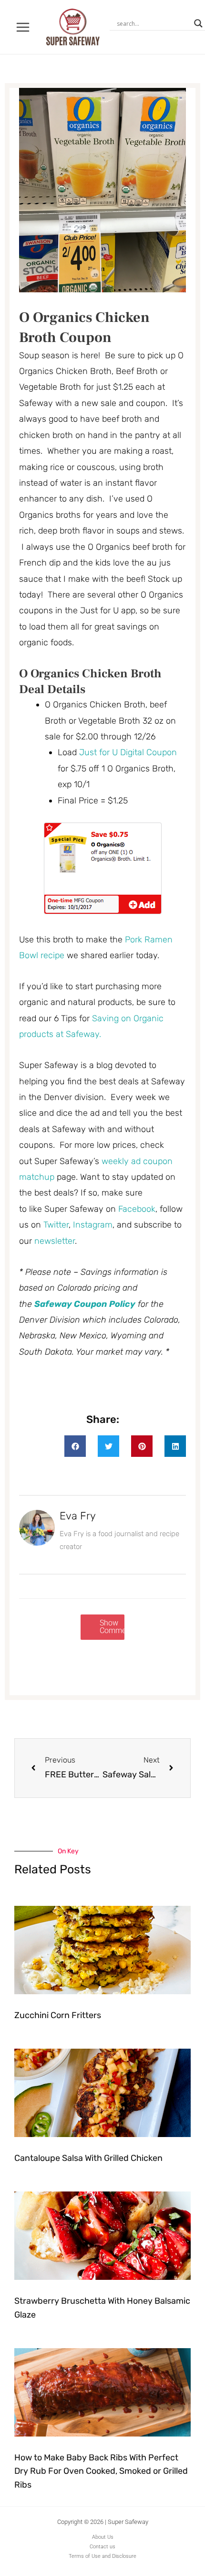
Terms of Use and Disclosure (102, 2556)
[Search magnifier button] (198, 23)
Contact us (102, 2547)
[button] (75, 1446)
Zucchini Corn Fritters (58, 2015)
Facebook (137, 1209)
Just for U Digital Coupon (128, 752)
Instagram (93, 1225)
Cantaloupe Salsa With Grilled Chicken (88, 2158)
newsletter (55, 1241)
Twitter (56, 1225)
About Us (103, 2537)
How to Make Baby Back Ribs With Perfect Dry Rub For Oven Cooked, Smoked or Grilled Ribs (101, 2471)
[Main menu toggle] (23, 27)
